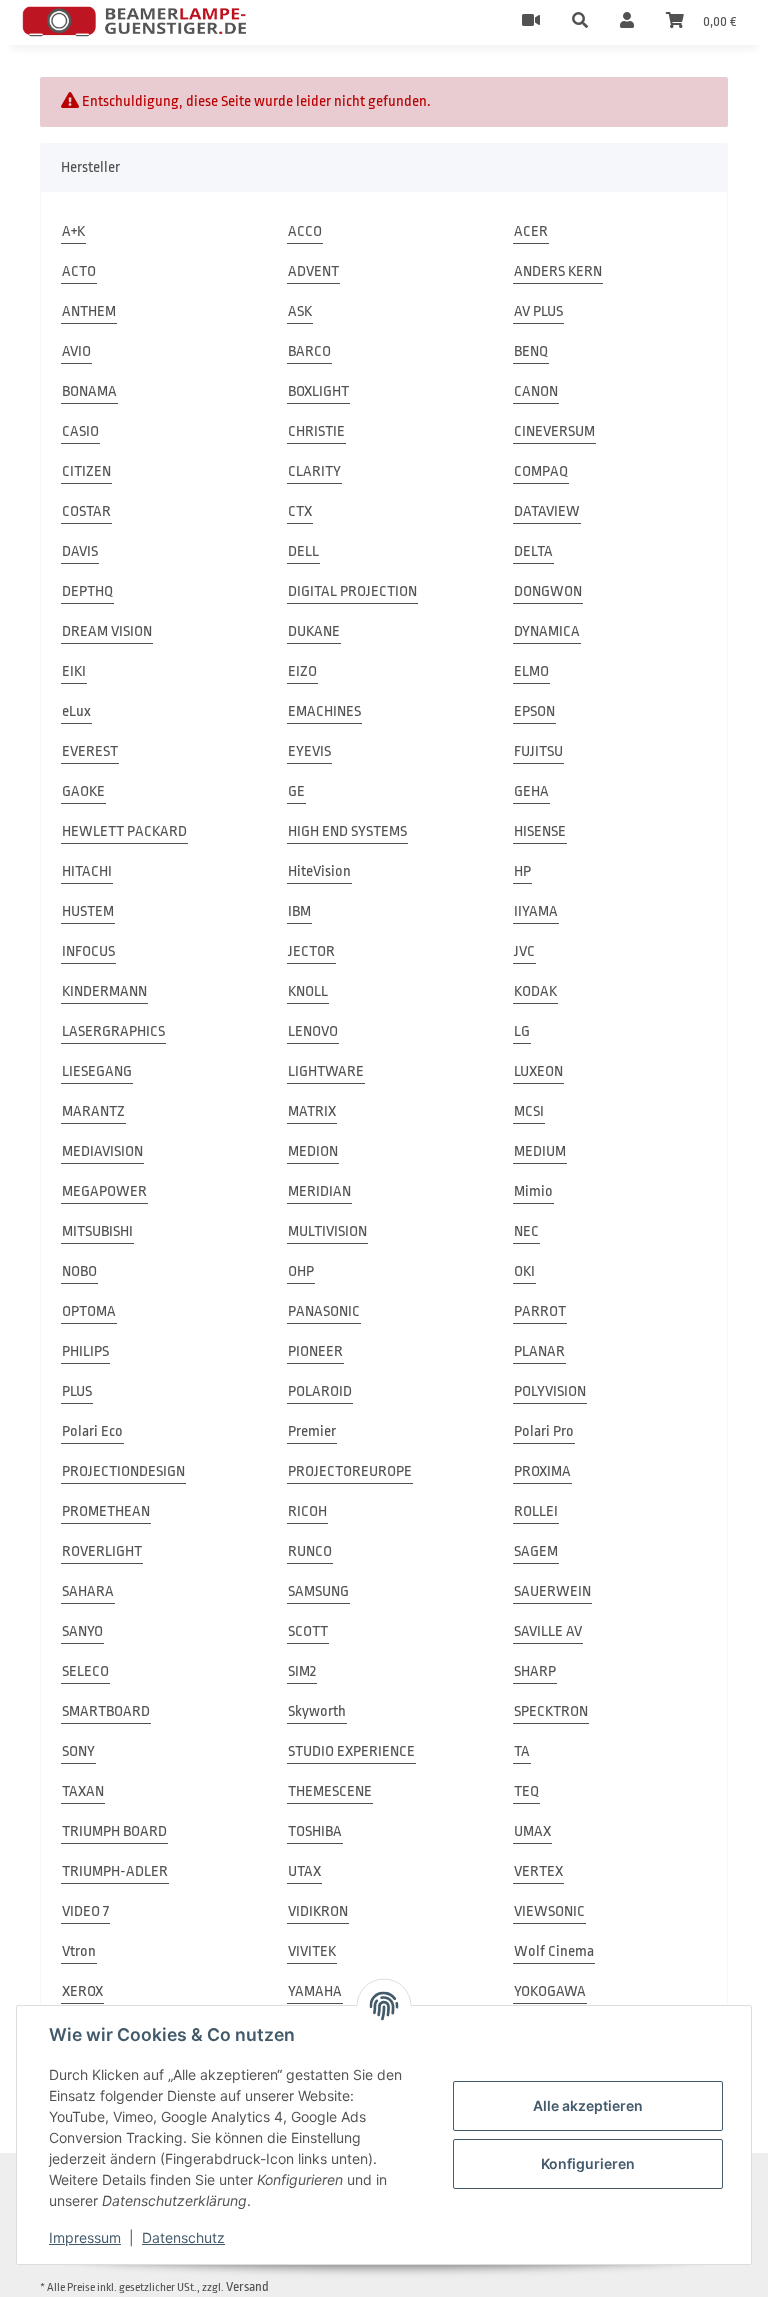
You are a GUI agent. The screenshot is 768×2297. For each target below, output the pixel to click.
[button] (580, 22)
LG (522, 1031)
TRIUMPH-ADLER (115, 1871)
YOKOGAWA (550, 1991)
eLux (76, 711)
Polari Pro (544, 1431)
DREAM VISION (107, 631)
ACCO (305, 231)
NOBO (79, 1271)
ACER (531, 231)
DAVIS (80, 551)
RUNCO (310, 1551)
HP (522, 871)
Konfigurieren (588, 2163)
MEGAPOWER (104, 1191)
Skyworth (317, 1711)
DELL (303, 551)
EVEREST (90, 751)
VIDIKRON (318, 1911)
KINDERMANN (104, 991)
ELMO (531, 671)
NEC (526, 1231)
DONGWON (548, 591)
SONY (78, 1751)
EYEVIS (309, 751)
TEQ (526, 1791)
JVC (524, 951)
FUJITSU (538, 751)
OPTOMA (89, 1311)
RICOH (307, 1511)
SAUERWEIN (552, 1591)
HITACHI (87, 871)
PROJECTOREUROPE (350, 1471)
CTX (300, 511)
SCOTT (308, 1631)
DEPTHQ (87, 591)
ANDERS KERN (558, 271)
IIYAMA (536, 911)
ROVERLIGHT (102, 1551)
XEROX (82, 1991)
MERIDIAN (319, 1191)
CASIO (80, 431)
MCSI (529, 1111)
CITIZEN (86, 471)
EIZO (302, 671)
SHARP (535, 1671)
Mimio (533, 1191)
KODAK (535, 991)
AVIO (76, 351)
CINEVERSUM (554, 431)
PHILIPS (85, 1351)
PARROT (540, 1311)
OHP (301, 1271)
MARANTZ (93, 1111)
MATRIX (312, 1111)
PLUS (77, 1391)
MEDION (313, 1151)
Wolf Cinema (554, 1951)
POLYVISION (550, 1391)
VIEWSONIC (549, 1911)
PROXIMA (542, 1471)
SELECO (85, 1671)
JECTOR (311, 951)
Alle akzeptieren (588, 2105)
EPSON (534, 711)
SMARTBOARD (106, 1711)
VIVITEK (312, 1951)
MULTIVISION (327, 1231)
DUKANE (314, 631)
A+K (73, 231)
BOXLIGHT (318, 391)
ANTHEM (89, 311)
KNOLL (308, 991)
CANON (536, 391)
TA (522, 1751)
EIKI (74, 671)
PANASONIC (324, 1311)
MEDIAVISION (102, 1151)
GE (296, 791)
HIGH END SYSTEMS (347, 831)
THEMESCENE (330, 1791)
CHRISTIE (316, 431)
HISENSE (540, 831)
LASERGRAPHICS (113, 1031)
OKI (524, 1271)
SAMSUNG (318, 1591)
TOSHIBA (315, 1831)
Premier (312, 1431)
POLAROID (320, 1391)
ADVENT (313, 271)
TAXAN (83, 1791)
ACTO (79, 271)
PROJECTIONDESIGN (123, 1471)
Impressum (85, 2237)
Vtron (79, 1951)
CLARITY (314, 471)
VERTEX (538, 1871)
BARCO (309, 351)
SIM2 (302, 1671)
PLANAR (539, 1351)
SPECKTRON (551, 1711)
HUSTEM (88, 911)
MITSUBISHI (97, 1231)
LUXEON (538, 1071)
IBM (299, 911)
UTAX (304, 1871)
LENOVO (313, 1031)
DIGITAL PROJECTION (352, 591)
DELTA (533, 551)
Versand (247, 2286)
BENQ (531, 351)
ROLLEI (536, 1511)
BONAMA (89, 391)
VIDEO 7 (85, 1911)
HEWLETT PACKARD (124, 831)
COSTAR (86, 511)
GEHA (531, 791)
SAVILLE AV (548, 1631)
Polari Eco (92, 1431)
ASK (300, 311)
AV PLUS (538, 311)
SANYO (82, 1631)
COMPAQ (541, 471)
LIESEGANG (97, 1071)
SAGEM (536, 1551)
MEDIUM (540, 1151)
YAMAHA (315, 1991)
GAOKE (83, 791)
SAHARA (88, 1591)
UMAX (532, 1831)
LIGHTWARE (326, 1071)
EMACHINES (324, 711)
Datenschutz (183, 2237)
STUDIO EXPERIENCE (351, 1751)
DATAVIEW (547, 511)
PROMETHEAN (106, 1511)
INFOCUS (88, 951)
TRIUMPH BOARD (114, 1831)
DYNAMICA (547, 631)
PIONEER (315, 1351)
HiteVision (319, 871)
